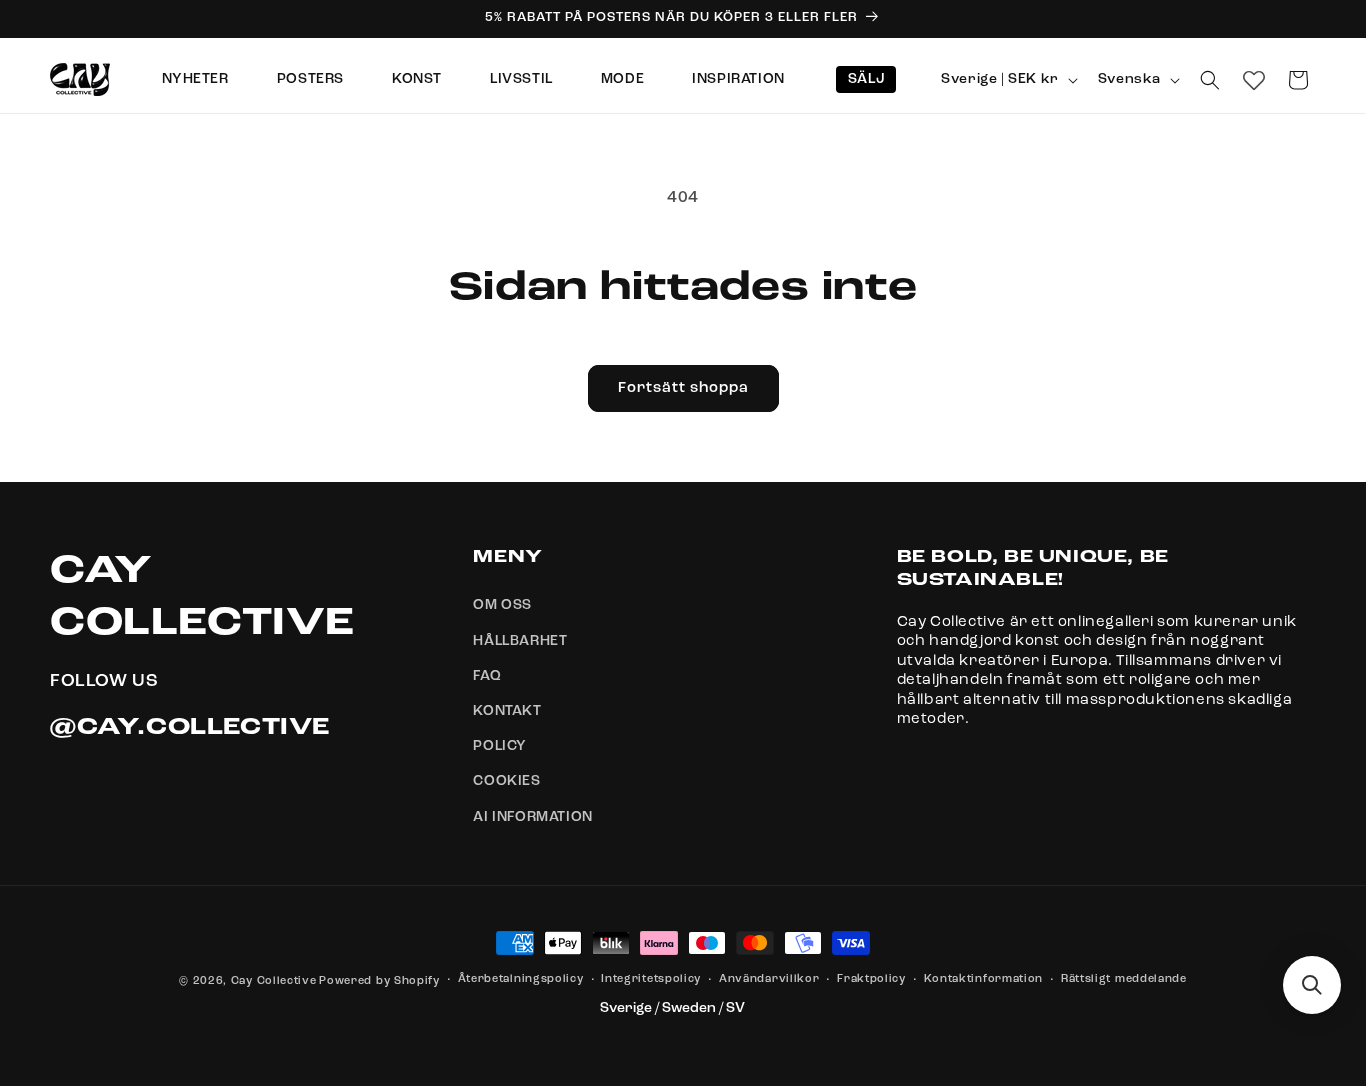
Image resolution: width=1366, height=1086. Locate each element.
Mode (622, 79)
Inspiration (738, 79)
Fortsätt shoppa (683, 388)
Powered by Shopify (379, 981)
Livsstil (521, 79)
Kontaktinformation (984, 979)
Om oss (502, 606)
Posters (310, 79)
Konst (417, 79)
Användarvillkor (769, 979)
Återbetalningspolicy (521, 979)
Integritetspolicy (651, 979)
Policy (500, 746)
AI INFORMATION (532, 817)
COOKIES (506, 782)
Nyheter (195, 79)
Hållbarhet (520, 641)
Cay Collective (274, 981)
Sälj (866, 79)
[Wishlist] (1254, 80)
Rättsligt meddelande (1124, 979)
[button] (1210, 80)
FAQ (487, 676)
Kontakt (507, 711)
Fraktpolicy (871, 979)
